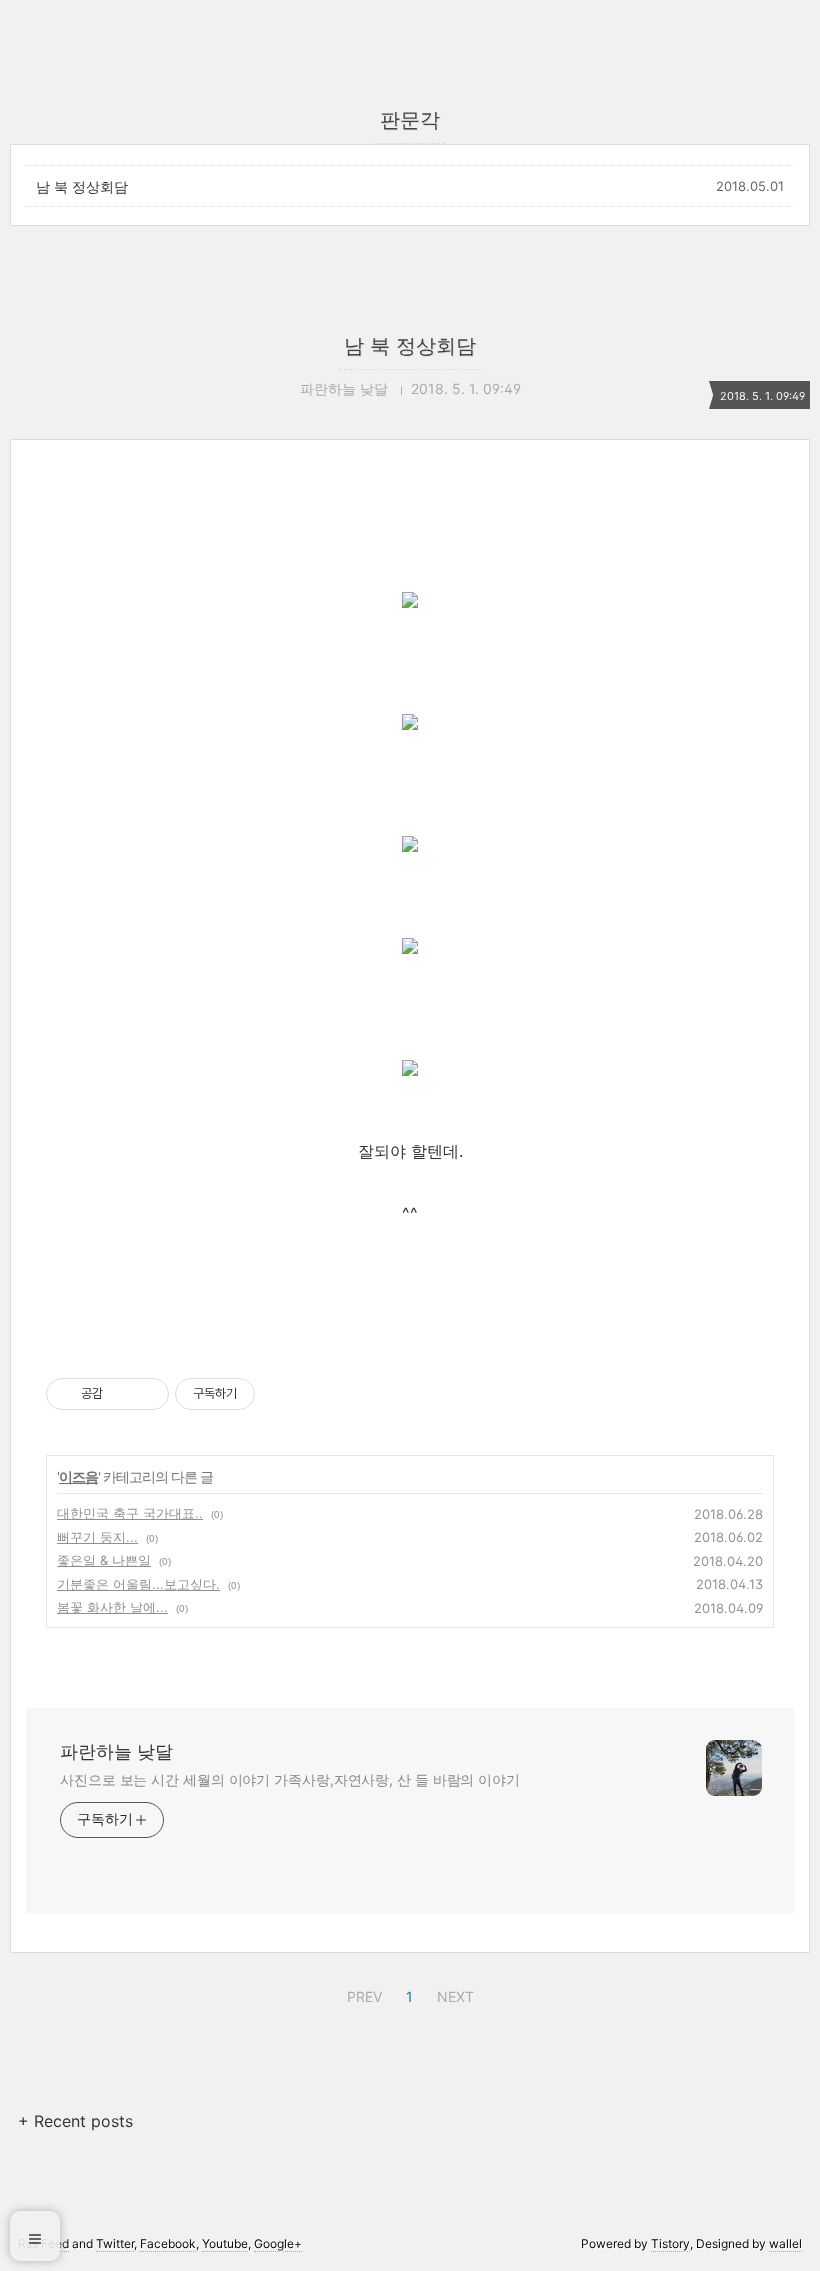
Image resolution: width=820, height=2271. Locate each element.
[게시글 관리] (146, 1394)
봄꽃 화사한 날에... (112, 1607)
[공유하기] (121, 1394)
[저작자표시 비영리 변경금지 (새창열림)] (282, 1394)
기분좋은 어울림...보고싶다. (138, 1584)
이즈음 (78, 1476)
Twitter (115, 2243)
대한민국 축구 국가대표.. (130, 1513)
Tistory (670, 2243)
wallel (785, 2243)
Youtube (225, 2243)
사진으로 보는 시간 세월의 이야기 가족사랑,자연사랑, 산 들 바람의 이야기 (290, 1779)
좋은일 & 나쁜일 (104, 1560)
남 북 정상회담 (82, 186)
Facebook (168, 2243)
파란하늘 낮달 (116, 1751)
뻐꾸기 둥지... (97, 1537)
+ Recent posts (75, 2121)
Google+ (278, 2243)
